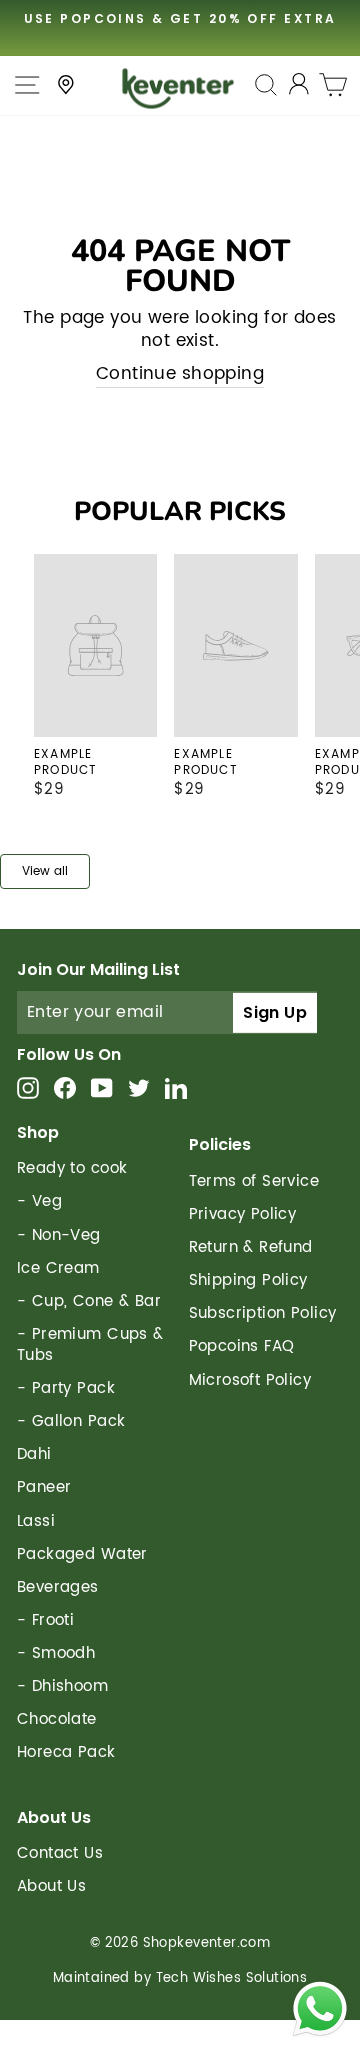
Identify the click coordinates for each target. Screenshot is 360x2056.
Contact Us (60, 1853)
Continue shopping (180, 375)
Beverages (58, 1587)
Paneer (44, 1487)
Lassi (36, 1521)
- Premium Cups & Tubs (90, 1345)
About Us (51, 1886)
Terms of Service (254, 1181)
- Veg (39, 1201)
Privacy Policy (243, 1214)
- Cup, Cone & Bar (89, 1301)
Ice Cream (58, 1268)
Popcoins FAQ (242, 1346)
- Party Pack (66, 1388)
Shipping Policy (248, 1280)
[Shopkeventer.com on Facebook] (65, 1087)
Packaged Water (82, 1554)
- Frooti (45, 1620)
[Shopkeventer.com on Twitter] (139, 1087)
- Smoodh (56, 1653)
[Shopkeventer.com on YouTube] (102, 1087)
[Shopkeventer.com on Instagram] (28, 1087)
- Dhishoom (62, 1686)
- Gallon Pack (71, 1421)
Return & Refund (251, 1247)
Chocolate (57, 1719)
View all (45, 871)
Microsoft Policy (250, 1380)
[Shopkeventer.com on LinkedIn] (176, 1087)
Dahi (34, 1454)
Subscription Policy (263, 1313)
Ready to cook (72, 1168)
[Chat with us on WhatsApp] (320, 2012)
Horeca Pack (66, 1752)
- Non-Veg (59, 1235)
